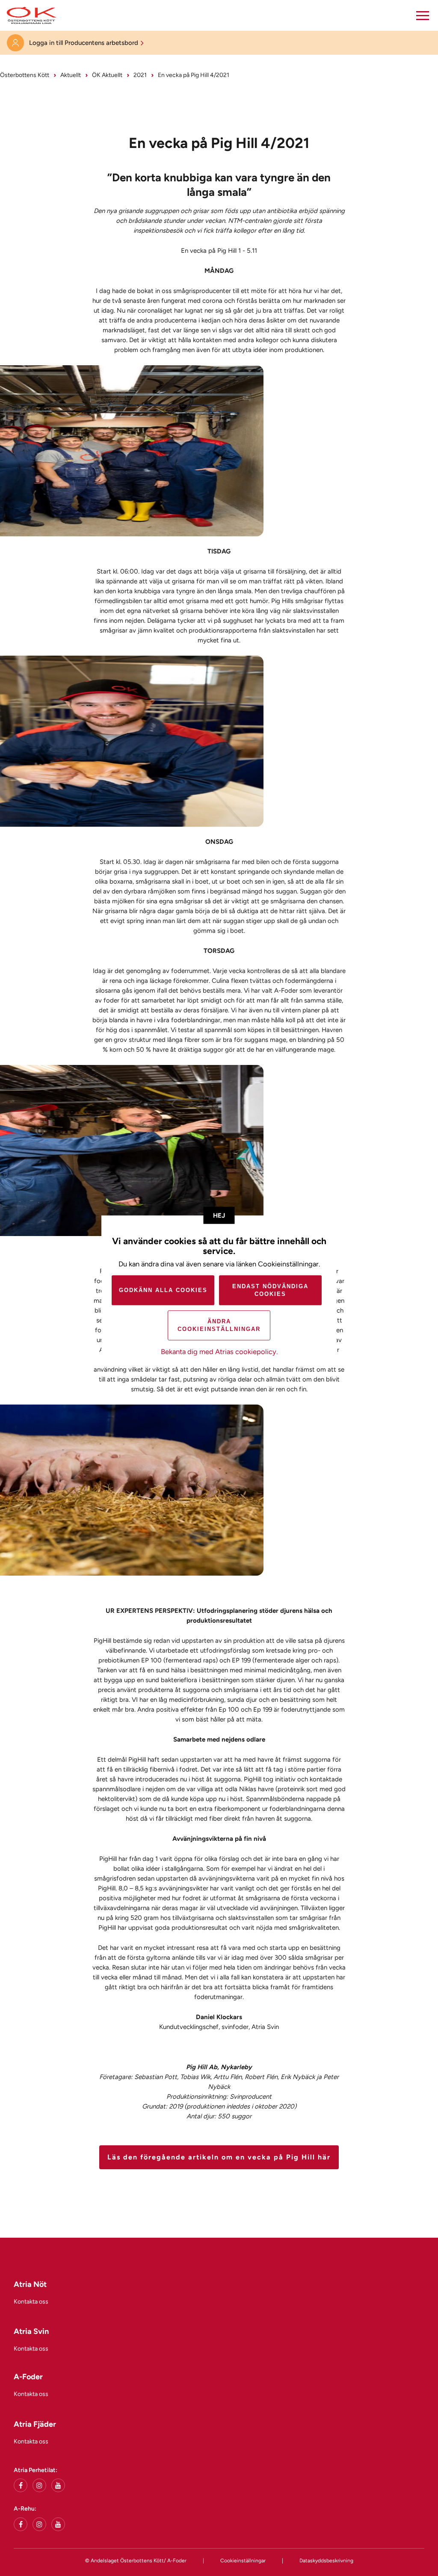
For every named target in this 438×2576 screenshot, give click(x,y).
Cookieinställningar (243, 2561)
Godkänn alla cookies (163, 1290)
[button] (423, 15)
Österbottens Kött (25, 75)
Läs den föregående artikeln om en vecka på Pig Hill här (219, 2157)
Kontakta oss (31, 2302)
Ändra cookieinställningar (219, 1325)
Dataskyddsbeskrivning (326, 2561)
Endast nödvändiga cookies (270, 1290)
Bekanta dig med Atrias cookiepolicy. (219, 1352)
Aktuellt (71, 75)
